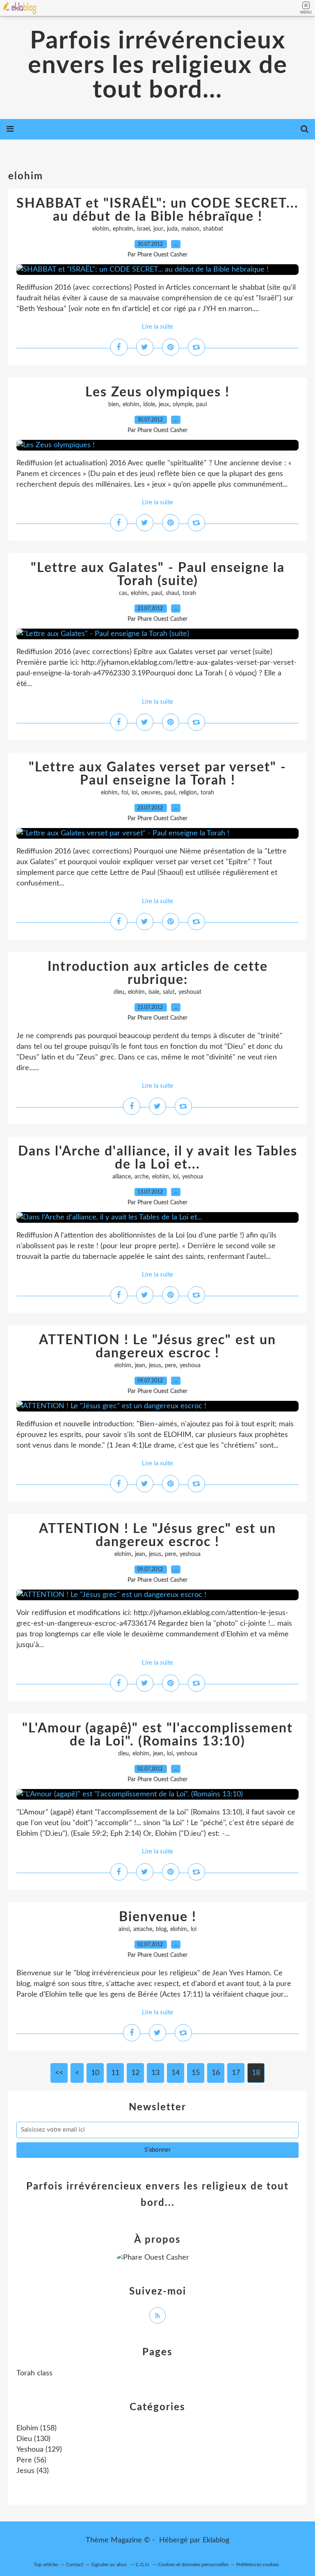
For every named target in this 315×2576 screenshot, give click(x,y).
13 (155, 2073)
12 (135, 2073)
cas (123, 593)
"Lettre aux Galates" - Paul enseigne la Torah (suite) (158, 574)
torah (189, 593)
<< (59, 2073)
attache (143, 1929)
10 (95, 2073)
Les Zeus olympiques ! (157, 392)
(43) (33, 2471)
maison (190, 229)
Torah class (34, 2373)
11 (115, 2073)
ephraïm (123, 229)
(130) (33, 2439)
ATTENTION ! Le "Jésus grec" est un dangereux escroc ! (157, 1347)
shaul (172, 593)
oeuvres (151, 793)
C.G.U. (143, 2565)
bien (114, 405)
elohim (101, 229)
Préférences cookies (258, 2565)
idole (149, 405)
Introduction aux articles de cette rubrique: (158, 973)
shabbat (213, 229)
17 (236, 2073)
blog (161, 1929)
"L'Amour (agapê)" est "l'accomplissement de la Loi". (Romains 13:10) (157, 1735)
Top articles (46, 2565)
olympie (183, 405)
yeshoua (193, 1177)
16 (216, 2073)
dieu (119, 992)
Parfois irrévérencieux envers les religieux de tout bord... (158, 66)
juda (172, 229)
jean (140, 1366)
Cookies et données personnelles (193, 2565)
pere (170, 1366)
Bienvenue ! (158, 1917)
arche (142, 1177)
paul (201, 405)
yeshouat (190, 992)
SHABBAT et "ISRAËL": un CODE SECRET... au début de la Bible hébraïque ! (157, 210)
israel (143, 229)
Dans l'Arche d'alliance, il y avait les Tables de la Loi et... (158, 1158)
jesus (155, 1366)
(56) (31, 2460)
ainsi (124, 1929)
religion (188, 793)
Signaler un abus (110, 2565)
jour (158, 229)
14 (176, 2073)
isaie (154, 992)
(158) (37, 2428)
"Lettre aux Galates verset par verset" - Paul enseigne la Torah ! (157, 774)
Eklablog (216, 2540)
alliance (122, 1177)
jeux (164, 405)
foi (125, 793)
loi (135, 793)
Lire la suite (157, 327)
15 (196, 2073)
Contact (75, 2565)
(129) (39, 2450)
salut (169, 992)
